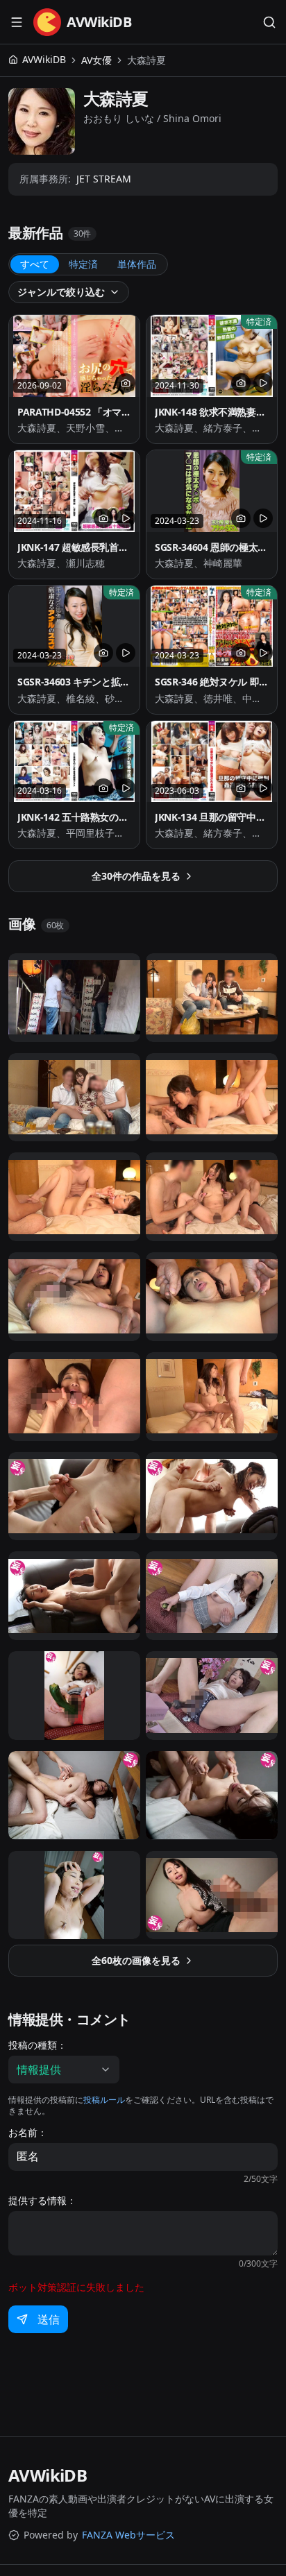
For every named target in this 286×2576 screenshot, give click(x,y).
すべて (35, 264)
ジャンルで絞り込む (61, 292)
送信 (49, 2319)
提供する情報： (42, 2201)
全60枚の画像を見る (136, 1960)
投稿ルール (104, 2100)
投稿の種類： (37, 2045)
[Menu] (17, 22)
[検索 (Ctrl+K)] (269, 22)
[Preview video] (263, 383)
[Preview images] (126, 383)
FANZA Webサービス (128, 2535)
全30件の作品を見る (136, 876)
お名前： (28, 2133)
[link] (146, 60)
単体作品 (137, 264)
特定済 (83, 264)
